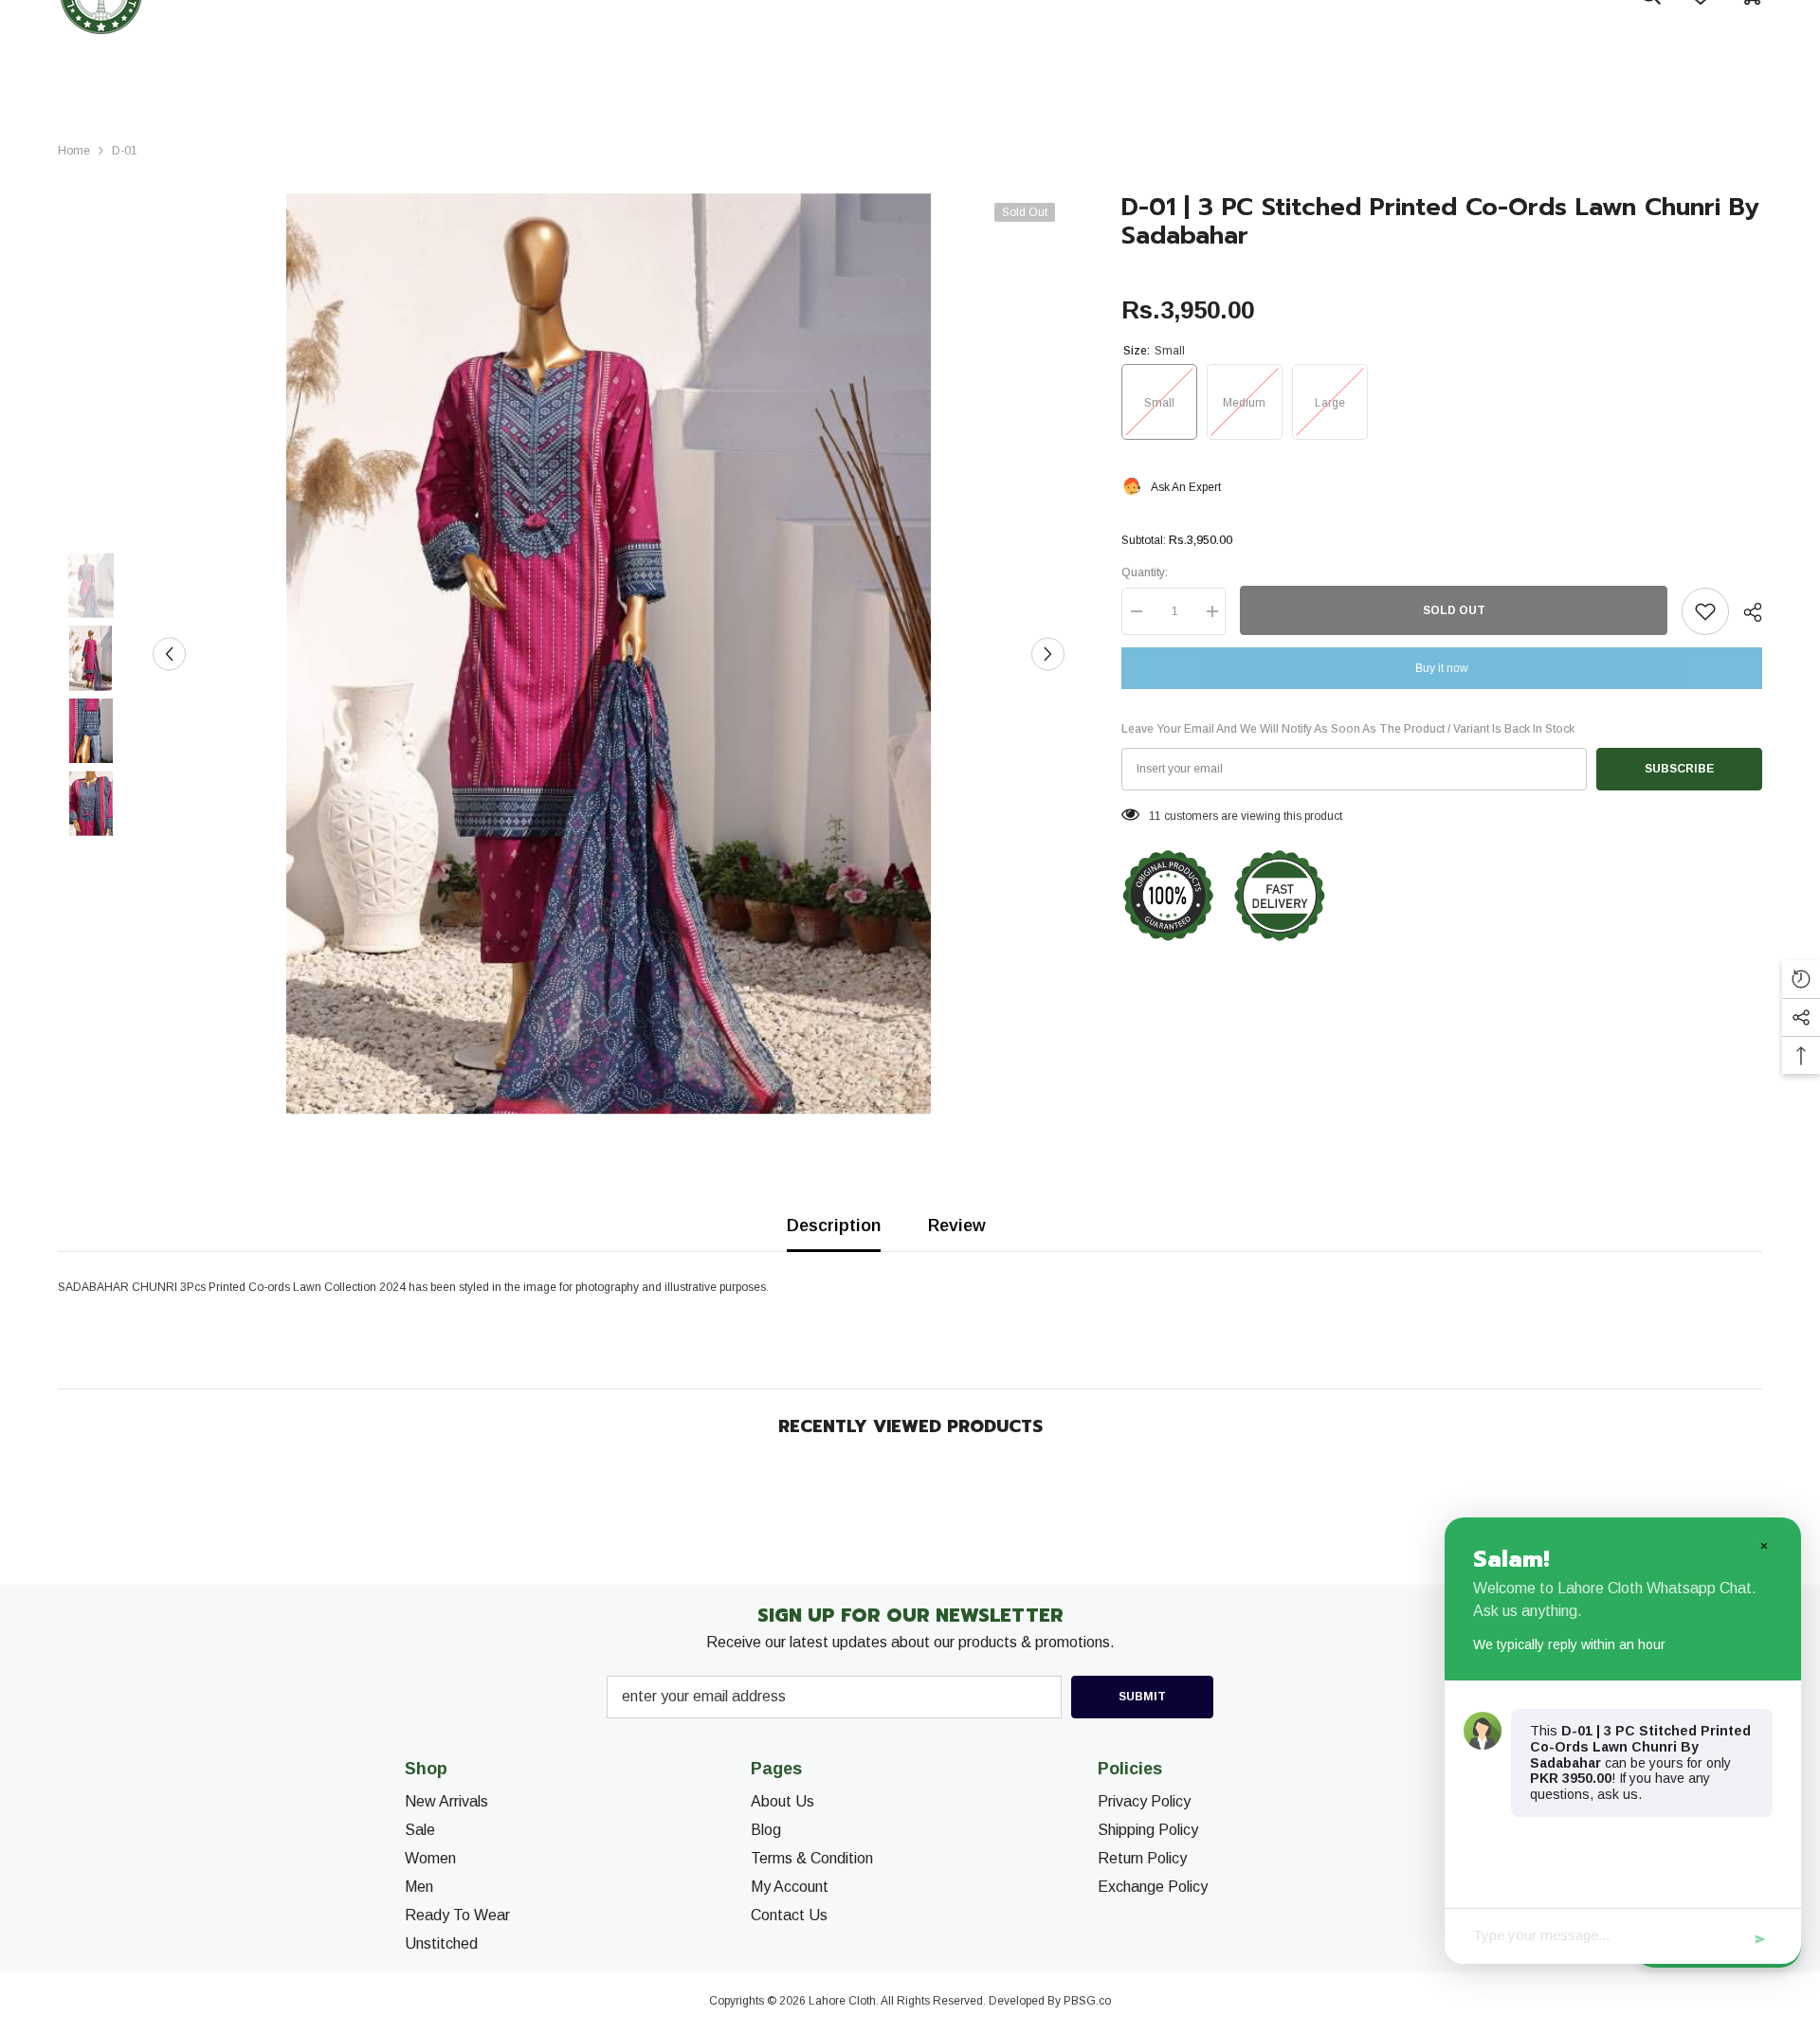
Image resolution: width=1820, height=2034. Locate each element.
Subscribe (1679, 769)
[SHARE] (1746, 612)
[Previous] (169, 654)
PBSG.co (1087, 2001)
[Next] (1048, 654)
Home (74, 151)
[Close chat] (1763, 1545)
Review (957, 1226)
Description (834, 1226)
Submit (1142, 1697)
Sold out (1454, 610)
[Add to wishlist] (1705, 611)
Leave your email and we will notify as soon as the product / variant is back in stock (1348, 729)
